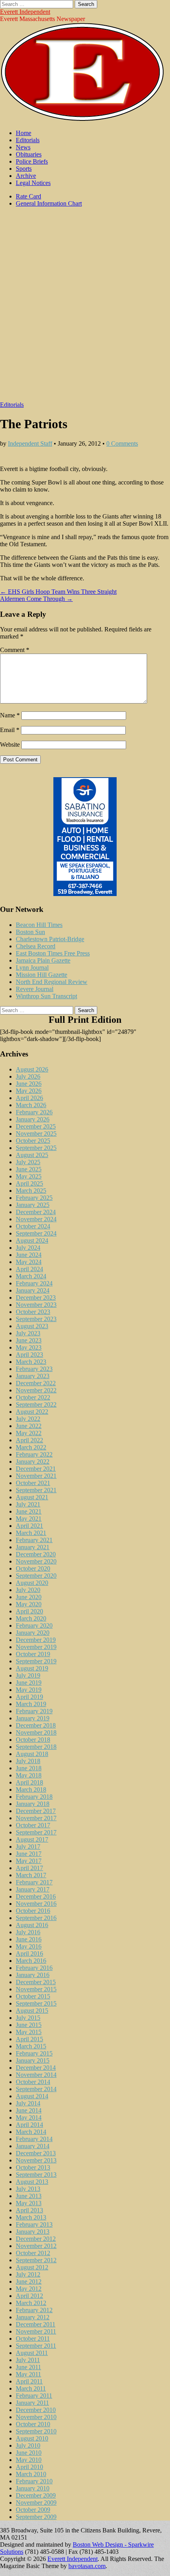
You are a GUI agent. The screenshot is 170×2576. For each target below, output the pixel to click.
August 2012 (32, 2267)
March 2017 (31, 1875)
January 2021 (33, 1547)
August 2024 (32, 1240)
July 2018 (28, 1761)
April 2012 (29, 2296)
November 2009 (36, 2503)
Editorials (28, 140)
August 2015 (32, 2011)
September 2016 (36, 1918)
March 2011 (31, 2388)
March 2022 (31, 1447)
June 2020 (29, 1597)
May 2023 (29, 1347)
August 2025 (32, 1155)
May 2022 (29, 1433)
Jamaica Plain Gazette (43, 960)
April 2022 (29, 1440)
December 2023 (36, 1298)
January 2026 (33, 1119)
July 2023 (28, 1333)
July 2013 (28, 2189)
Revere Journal (35, 989)
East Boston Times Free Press (53, 953)
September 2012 (36, 2260)
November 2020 (36, 1561)
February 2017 (34, 1882)
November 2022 (36, 1390)
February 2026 (34, 1112)
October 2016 (33, 1911)
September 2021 (36, 1490)
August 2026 (32, 1069)
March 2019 (31, 1704)
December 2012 (36, 2239)
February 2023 (34, 1369)
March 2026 (31, 1105)
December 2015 (36, 1982)
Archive (26, 176)
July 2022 (28, 1419)
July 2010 (28, 2445)
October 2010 (33, 2424)
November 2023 (36, 1305)
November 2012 (36, 2246)
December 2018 (36, 1725)
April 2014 (29, 2125)
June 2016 (29, 1939)
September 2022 (36, 1404)
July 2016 (28, 1932)
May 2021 (29, 1519)
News (23, 147)
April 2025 (29, 1183)
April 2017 (29, 1868)
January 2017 (33, 1889)
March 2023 (31, 1362)
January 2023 (33, 1376)
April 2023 (29, 1355)
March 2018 (31, 1789)
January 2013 (33, 2232)
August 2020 (32, 1583)
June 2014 (29, 2110)
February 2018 (34, 1797)
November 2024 (36, 1219)
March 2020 (31, 1618)
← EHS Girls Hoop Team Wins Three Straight (58, 592)
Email (10, 730)
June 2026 (29, 1084)
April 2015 (29, 2039)
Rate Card (28, 196)
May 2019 (29, 1690)
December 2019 (36, 1640)
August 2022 (32, 1412)
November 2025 (36, 1134)
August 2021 (32, 1497)
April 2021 (29, 1526)
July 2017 (28, 1847)
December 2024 (36, 1212)
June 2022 (29, 1426)
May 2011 (28, 2374)
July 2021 (28, 1504)
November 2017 (36, 1818)
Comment (15, 650)
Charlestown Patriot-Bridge (50, 939)
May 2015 (29, 2032)
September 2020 (36, 1576)
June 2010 (29, 2453)
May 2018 (29, 1775)
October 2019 (33, 1654)
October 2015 (33, 1996)
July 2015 (28, 2018)
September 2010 (36, 2431)
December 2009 (36, 2495)
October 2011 (33, 2339)
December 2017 (36, 1811)
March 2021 (31, 1533)
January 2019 (33, 1718)
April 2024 (29, 1269)
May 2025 (29, 1176)
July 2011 (28, 2360)
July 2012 (28, 2274)
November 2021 (36, 1476)
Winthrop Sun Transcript (46, 996)
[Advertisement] (85, 308)
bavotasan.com (87, 2566)
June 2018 (29, 1768)
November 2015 (36, 1989)
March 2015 (31, 2046)
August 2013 (32, 2182)
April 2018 (29, 1782)
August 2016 (32, 1925)
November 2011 (36, 2331)
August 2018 (32, 1754)
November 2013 (36, 2160)
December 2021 (36, 1469)
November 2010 (36, 2417)
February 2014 (34, 2139)
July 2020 (28, 1590)
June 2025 (29, 1169)
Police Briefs (32, 161)
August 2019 (32, 1668)
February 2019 (34, 1711)
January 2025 (33, 1205)
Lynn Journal (32, 968)
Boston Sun (30, 932)
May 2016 (29, 1946)
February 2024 (34, 1283)
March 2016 (31, 1961)
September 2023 (36, 1319)
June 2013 (29, 2196)
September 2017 (36, 1832)
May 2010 (29, 2460)
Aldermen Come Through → (36, 599)
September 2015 (36, 2003)
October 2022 (33, 1397)
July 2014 (28, 2103)
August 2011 (32, 2353)
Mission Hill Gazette (42, 975)
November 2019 (36, 1647)
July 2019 (28, 1675)
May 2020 (29, 1604)
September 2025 (36, 1148)
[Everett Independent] (82, 119)
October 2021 (33, 1483)
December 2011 (36, 2324)
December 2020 (36, 1554)
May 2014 (29, 2117)
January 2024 (33, 1290)
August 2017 (32, 1839)
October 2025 (33, 1141)
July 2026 (28, 1076)
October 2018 (33, 1740)
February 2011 (34, 2396)
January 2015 (33, 2060)
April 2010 (29, 2467)
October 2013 (33, 2167)
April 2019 (29, 1697)
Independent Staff (30, 443)
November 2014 (36, 2075)
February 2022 (34, 1454)
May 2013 (29, 2203)
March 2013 (31, 2217)
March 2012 (31, 2303)
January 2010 (33, 2488)
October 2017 (33, 1825)
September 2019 (36, 1661)
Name (10, 715)
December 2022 (36, 1383)
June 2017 (29, 1854)
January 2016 (33, 1975)
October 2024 (33, 1226)
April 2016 (29, 1953)
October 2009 (33, 2510)
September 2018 (36, 1747)
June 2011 (28, 2367)
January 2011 (32, 2403)
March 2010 (31, 2474)
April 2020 (29, 1611)
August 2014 (32, 2096)
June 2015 (29, 2025)
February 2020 (34, 1625)
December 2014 (36, 2068)
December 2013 (36, 2153)
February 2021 (34, 1540)
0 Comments (122, 443)
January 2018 (33, 1804)
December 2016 (36, 1896)
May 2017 (29, 1861)
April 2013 (29, 2210)
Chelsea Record (36, 946)
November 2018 (36, 1732)
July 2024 (28, 1248)
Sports (24, 169)
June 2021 (29, 1511)
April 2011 (29, 2381)
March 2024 (31, 1276)
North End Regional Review (52, 982)
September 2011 (36, 2346)
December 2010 (36, 2410)
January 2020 (33, 1633)
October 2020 (33, 1568)
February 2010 (34, 2481)
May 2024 (29, 1262)
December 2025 (36, 1126)
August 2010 (32, 2438)
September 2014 (36, 2089)
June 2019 (29, 1683)
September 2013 (36, 2175)
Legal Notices (33, 183)
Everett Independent (25, 12)
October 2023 (33, 1312)
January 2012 (33, 2317)
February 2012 (34, 2310)
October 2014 (33, 2082)
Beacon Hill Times (39, 925)
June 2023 (29, 1340)
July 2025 (28, 1162)
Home (24, 133)
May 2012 (29, 2289)
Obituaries (29, 154)
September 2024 (36, 1233)
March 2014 (31, 2132)
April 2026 (29, 1098)
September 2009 (36, 2517)
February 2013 (34, 2224)
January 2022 (33, 1462)
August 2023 (32, 1326)
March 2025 (31, 1191)
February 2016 (34, 1968)
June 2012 (29, 2281)
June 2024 (29, 1255)
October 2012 (33, 2253)
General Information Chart (49, 203)
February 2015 (34, 2053)
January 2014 (33, 2146)
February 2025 (34, 1198)
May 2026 (29, 1091)
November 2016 (36, 1904)
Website (10, 745)
